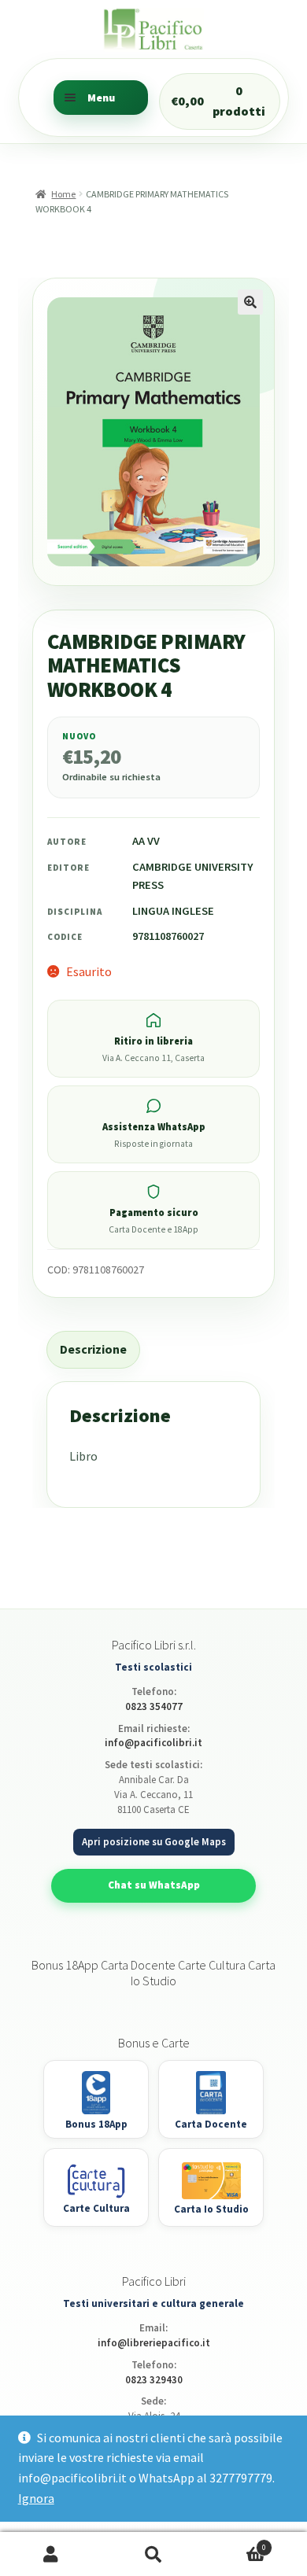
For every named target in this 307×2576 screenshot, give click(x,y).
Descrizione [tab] (93, 1349)
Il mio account (51, 2554)
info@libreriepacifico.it (154, 2343)
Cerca (153, 2554)
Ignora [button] (36, 2498)
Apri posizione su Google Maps (154, 1842)
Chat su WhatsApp (154, 1885)
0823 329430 (154, 2380)
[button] (250, 302)
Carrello (235, 2543)
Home (63, 194)
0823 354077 (154, 1706)
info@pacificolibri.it (153, 1743)
